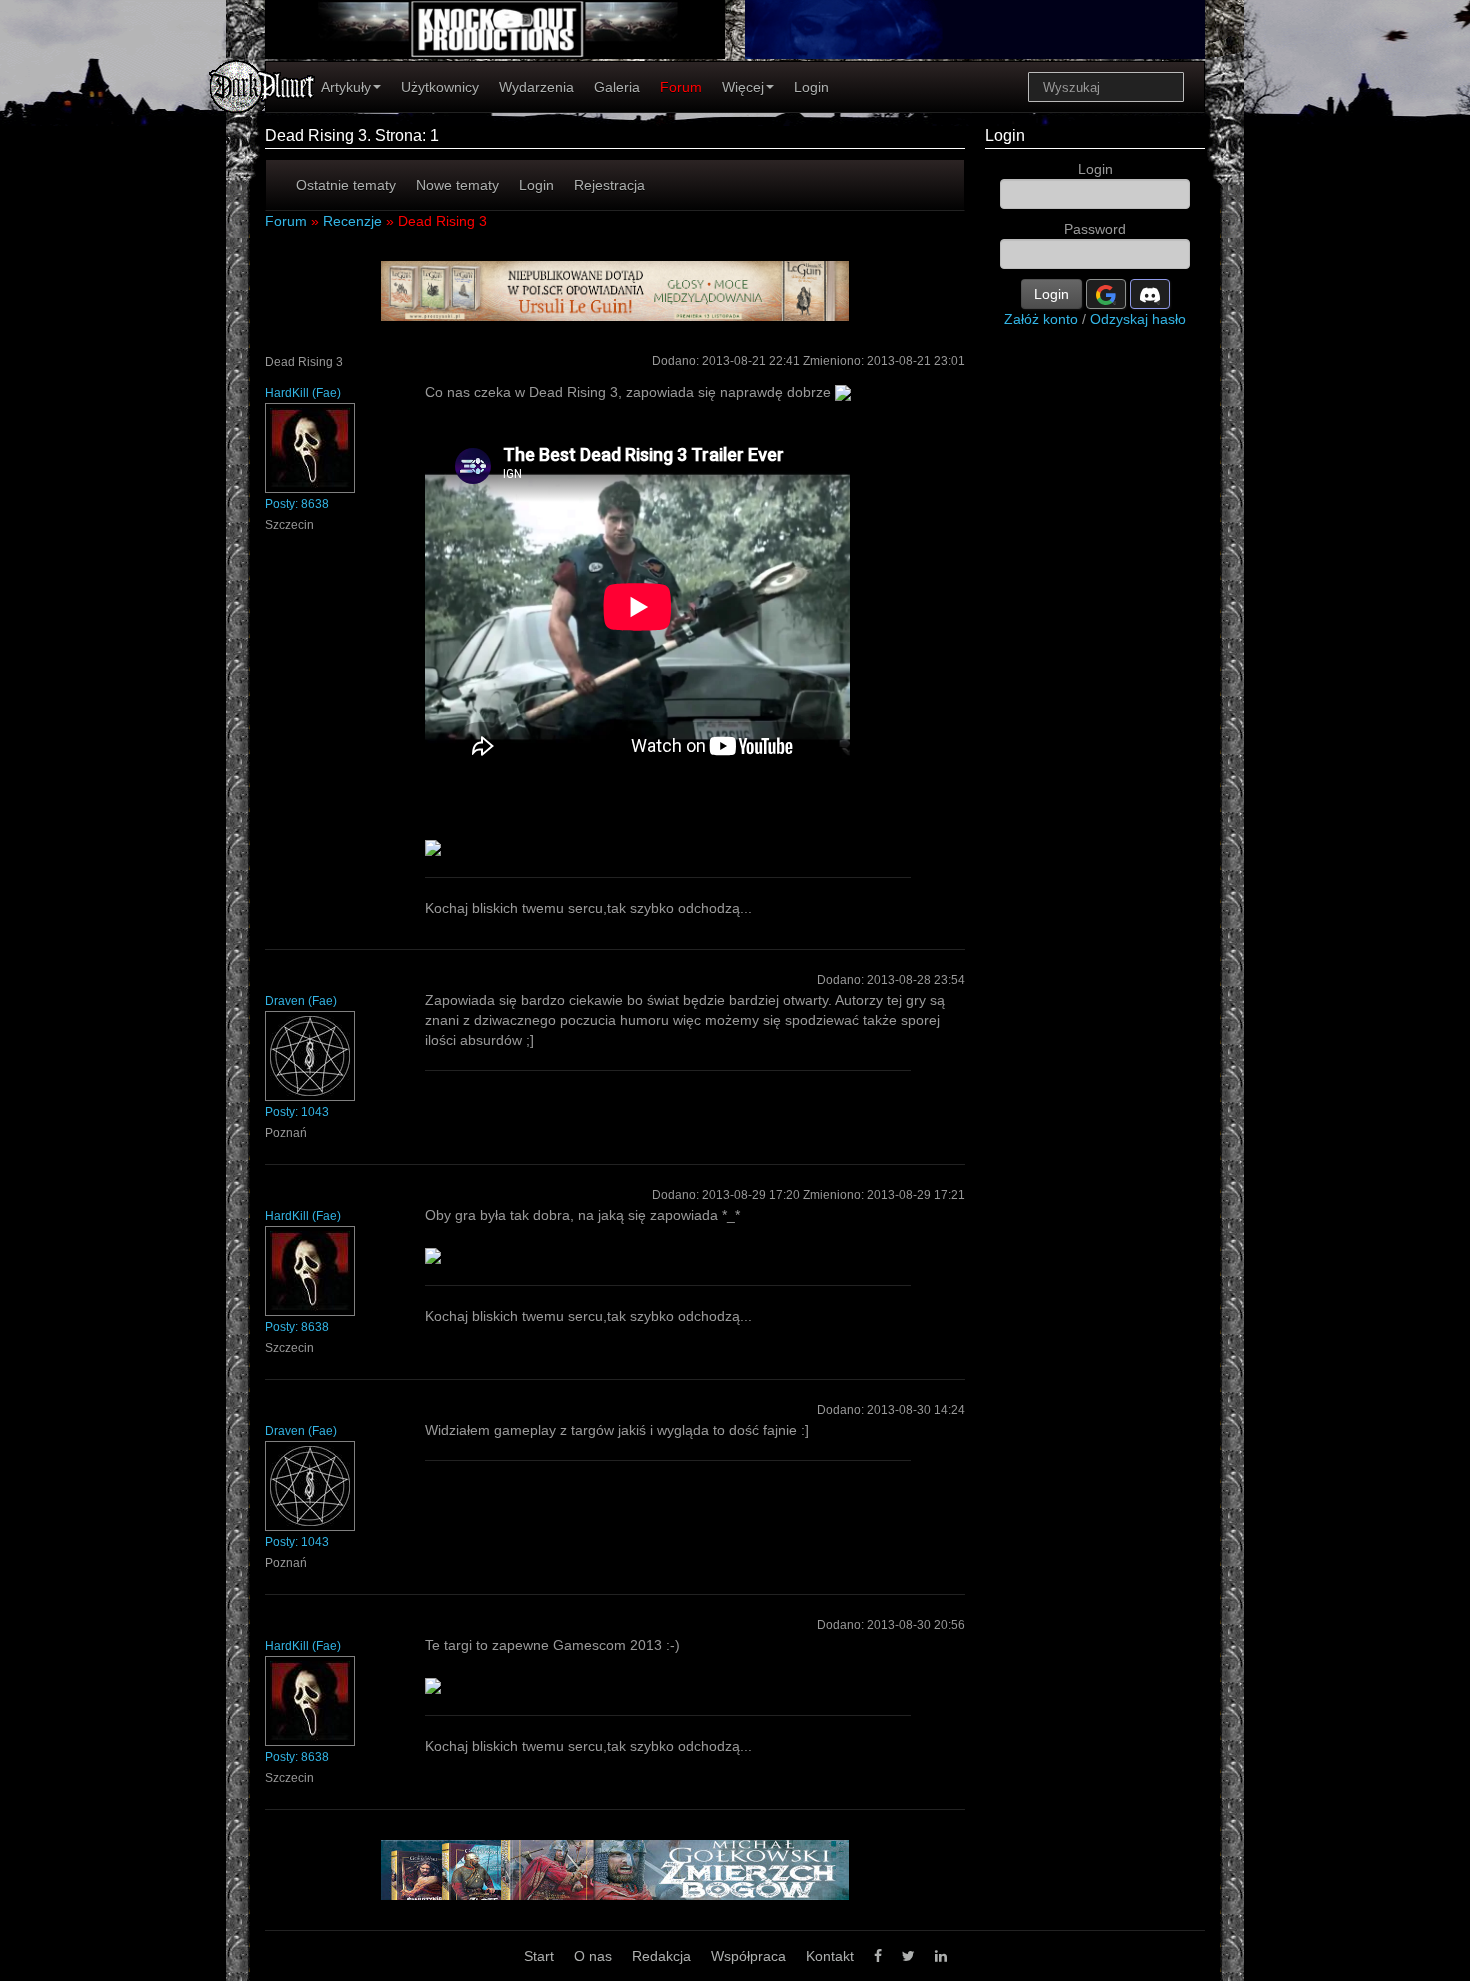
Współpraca (748, 1956)
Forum (681, 87)
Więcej (743, 87)
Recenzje (352, 221)
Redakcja (661, 1956)
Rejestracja (609, 185)
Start (539, 1956)
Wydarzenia (536, 87)
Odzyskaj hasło (1138, 319)
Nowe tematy (457, 185)
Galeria (617, 87)
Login (811, 87)
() (303, 393)
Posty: (297, 504)
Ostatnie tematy (346, 185)
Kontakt (830, 1956)
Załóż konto (1041, 319)
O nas (593, 1956)
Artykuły (346, 87)
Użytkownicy (440, 87)
